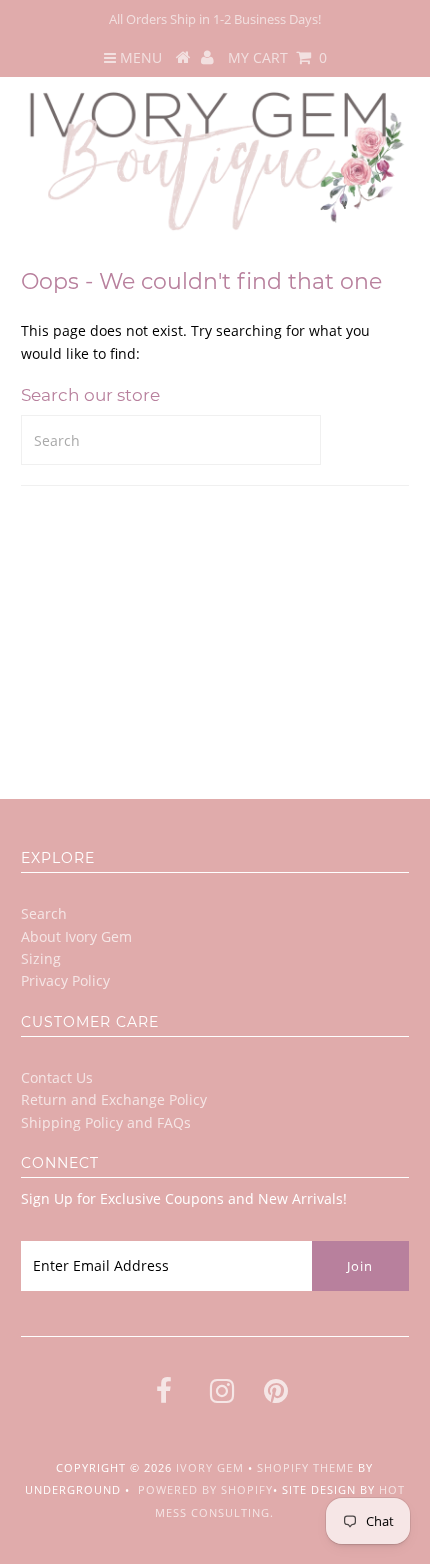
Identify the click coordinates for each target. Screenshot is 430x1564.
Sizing (41, 958)
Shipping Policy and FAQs (106, 1122)
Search (44, 913)
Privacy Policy (65, 980)
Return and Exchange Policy (114, 1099)
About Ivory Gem (76, 936)
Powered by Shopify (205, 1489)
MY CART (277, 57)
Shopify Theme (305, 1467)
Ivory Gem (210, 1467)
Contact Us (57, 1077)
